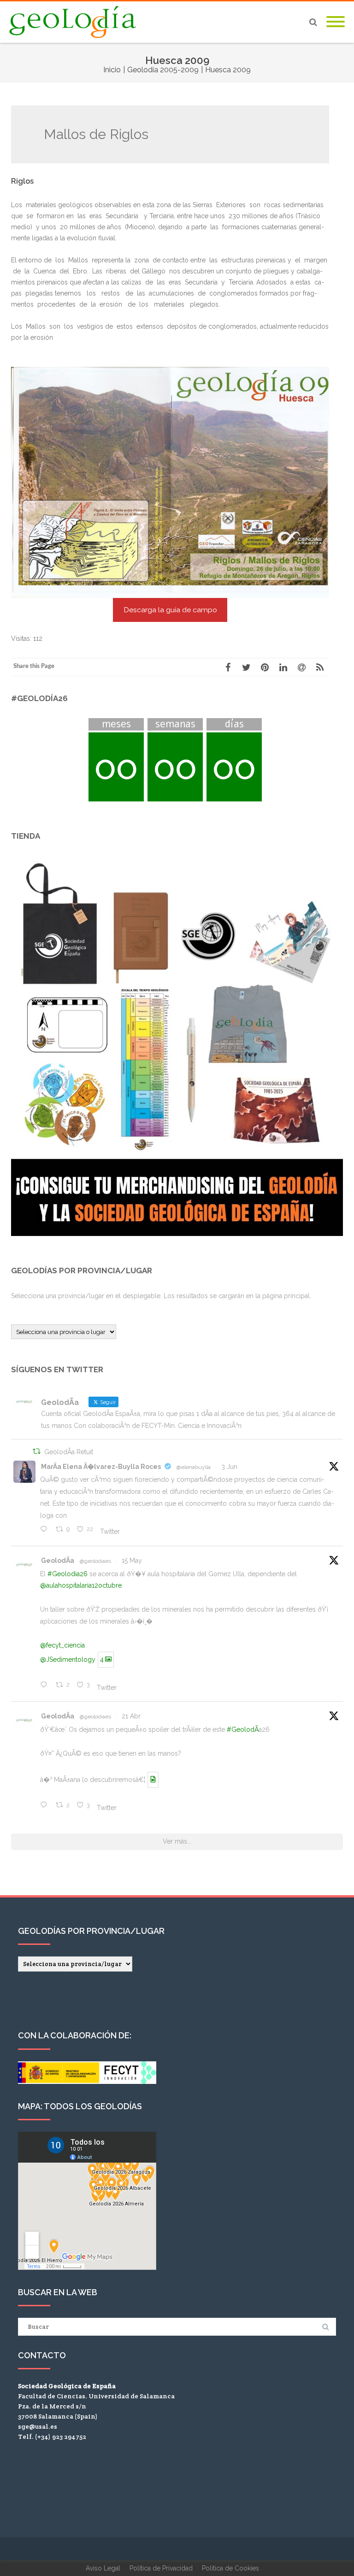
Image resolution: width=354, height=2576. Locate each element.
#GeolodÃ (243, 1729)
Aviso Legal (103, 2568)
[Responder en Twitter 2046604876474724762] (46, 1806)
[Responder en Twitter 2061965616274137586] (46, 1530)
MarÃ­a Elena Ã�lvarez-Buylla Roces (101, 1467)
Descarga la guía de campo (170, 610)
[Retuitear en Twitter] (37, 1452)
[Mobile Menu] (336, 22)
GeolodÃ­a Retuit (69, 1452)
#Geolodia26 (68, 1574)
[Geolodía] (75, 22)
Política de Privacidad (161, 2568)
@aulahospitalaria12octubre (81, 1585)
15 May (132, 1561)
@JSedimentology (68, 1659)
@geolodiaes (95, 1561)
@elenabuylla (194, 1467)
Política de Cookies (230, 2568)
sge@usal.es (38, 2426)
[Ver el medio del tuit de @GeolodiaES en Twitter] (153, 1780)
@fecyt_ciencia (62, 1645)
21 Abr (131, 1716)
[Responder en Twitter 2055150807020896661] (46, 1686)
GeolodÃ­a (58, 1561)
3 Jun (229, 1467)
